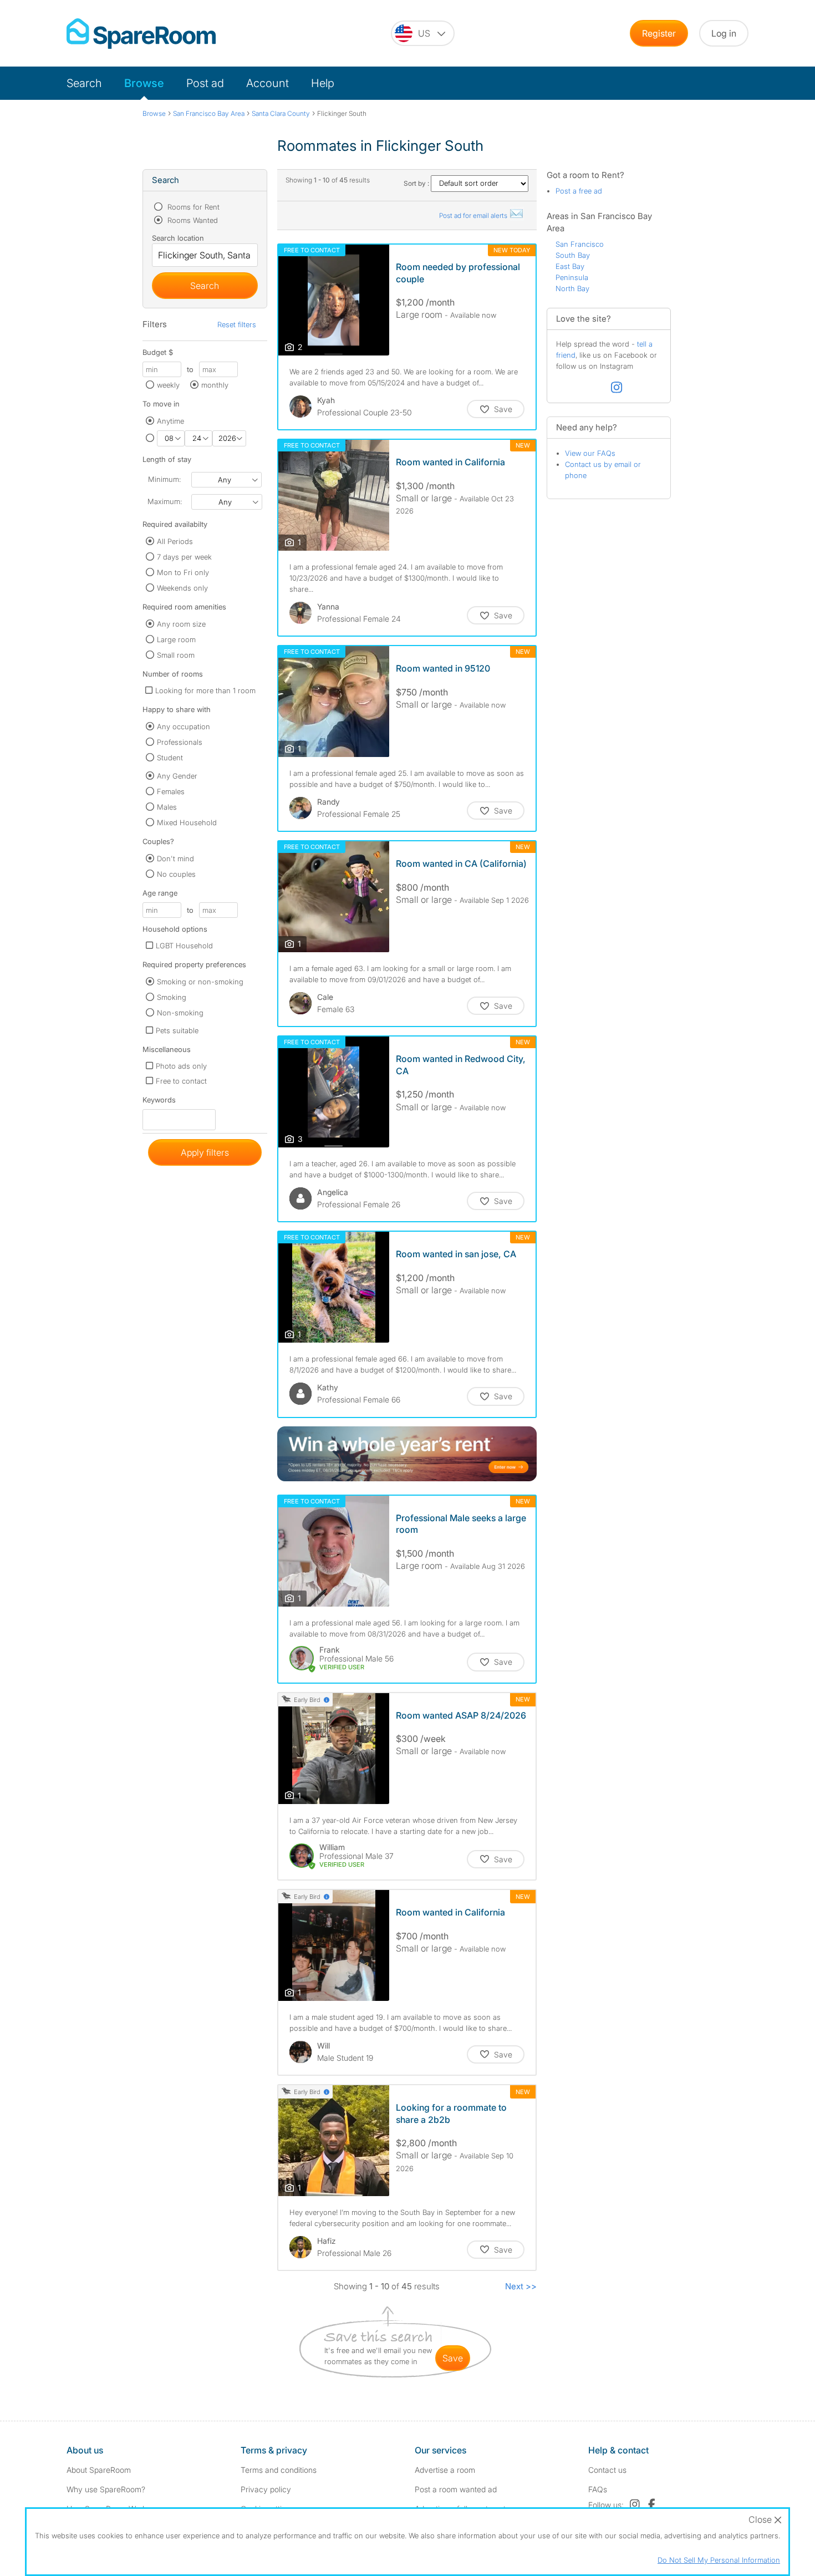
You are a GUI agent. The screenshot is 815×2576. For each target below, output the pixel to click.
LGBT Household (184, 946)
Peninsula (572, 277)
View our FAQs (590, 453)
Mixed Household (187, 822)
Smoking (172, 997)
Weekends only (182, 588)
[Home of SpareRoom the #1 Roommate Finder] (141, 34)
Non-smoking (180, 1013)
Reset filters (237, 324)
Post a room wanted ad (456, 2489)
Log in (724, 33)
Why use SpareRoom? (106, 2489)
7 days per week (184, 557)
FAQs (598, 2489)
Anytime (170, 421)
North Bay (572, 288)
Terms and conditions (279, 2470)
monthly (215, 385)
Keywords (159, 1102)
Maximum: (165, 501)
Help (323, 83)
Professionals (180, 742)
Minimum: (164, 479)
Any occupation (184, 726)
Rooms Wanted (192, 220)
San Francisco (580, 244)
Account (268, 83)
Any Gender (177, 776)
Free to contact (181, 1081)
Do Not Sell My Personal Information (719, 2560)
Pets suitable (177, 1030)
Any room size (181, 624)
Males (167, 807)
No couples (176, 874)
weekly (168, 385)
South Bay (573, 255)
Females (171, 791)
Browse (144, 83)
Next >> (521, 2286)
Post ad (205, 83)
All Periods (175, 541)
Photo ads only (181, 1066)
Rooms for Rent (192, 207)
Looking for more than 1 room (205, 690)
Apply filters (205, 1152)
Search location (178, 238)
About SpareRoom (99, 2470)
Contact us (607, 2470)
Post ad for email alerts (474, 215)
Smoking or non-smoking (200, 982)
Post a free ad (579, 191)
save (453, 2358)
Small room (176, 655)
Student (170, 758)
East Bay (570, 266)
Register (659, 33)
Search (84, 83)
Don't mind (175, 858)
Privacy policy (266, 2489)
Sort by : (417, 183)
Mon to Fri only (183, 572)
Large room (176, 639)
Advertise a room (445, 2470)
